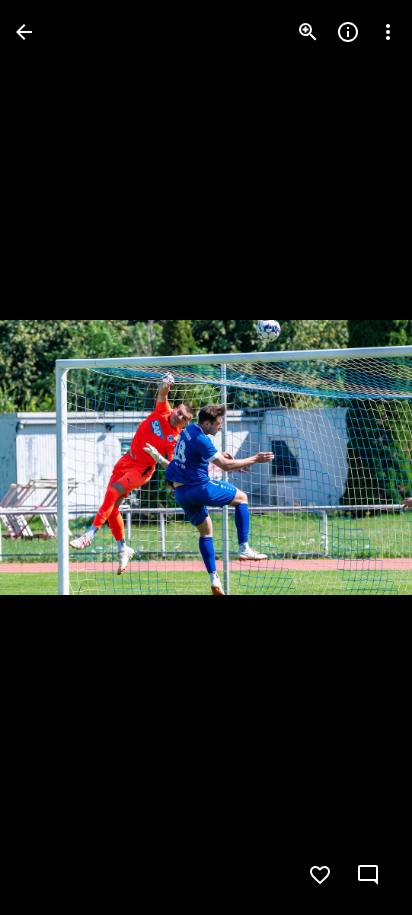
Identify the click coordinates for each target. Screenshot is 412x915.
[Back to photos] (24, 32)
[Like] (320, 875)
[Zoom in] (308, 32)
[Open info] (348, 32)
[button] (56, 458)
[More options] (388, 32)
